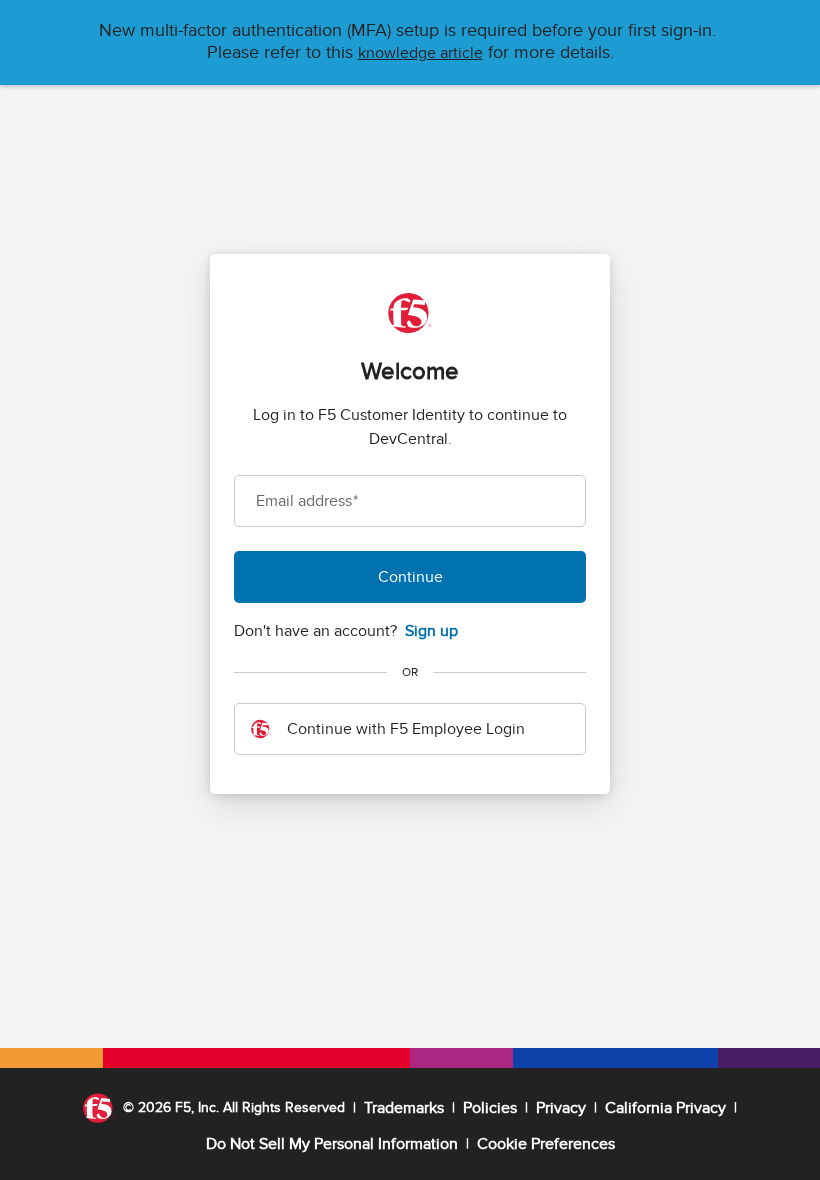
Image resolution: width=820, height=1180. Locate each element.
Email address (307, 501)
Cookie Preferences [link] (546, 1144)
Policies (490, 1108)
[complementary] (546, 1144)
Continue (410, 577)
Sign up (431, 631)
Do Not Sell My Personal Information (332, 1144)
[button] (420, 53)
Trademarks (404, 1108)
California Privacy (665, 1108)
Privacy (561, 1108)
